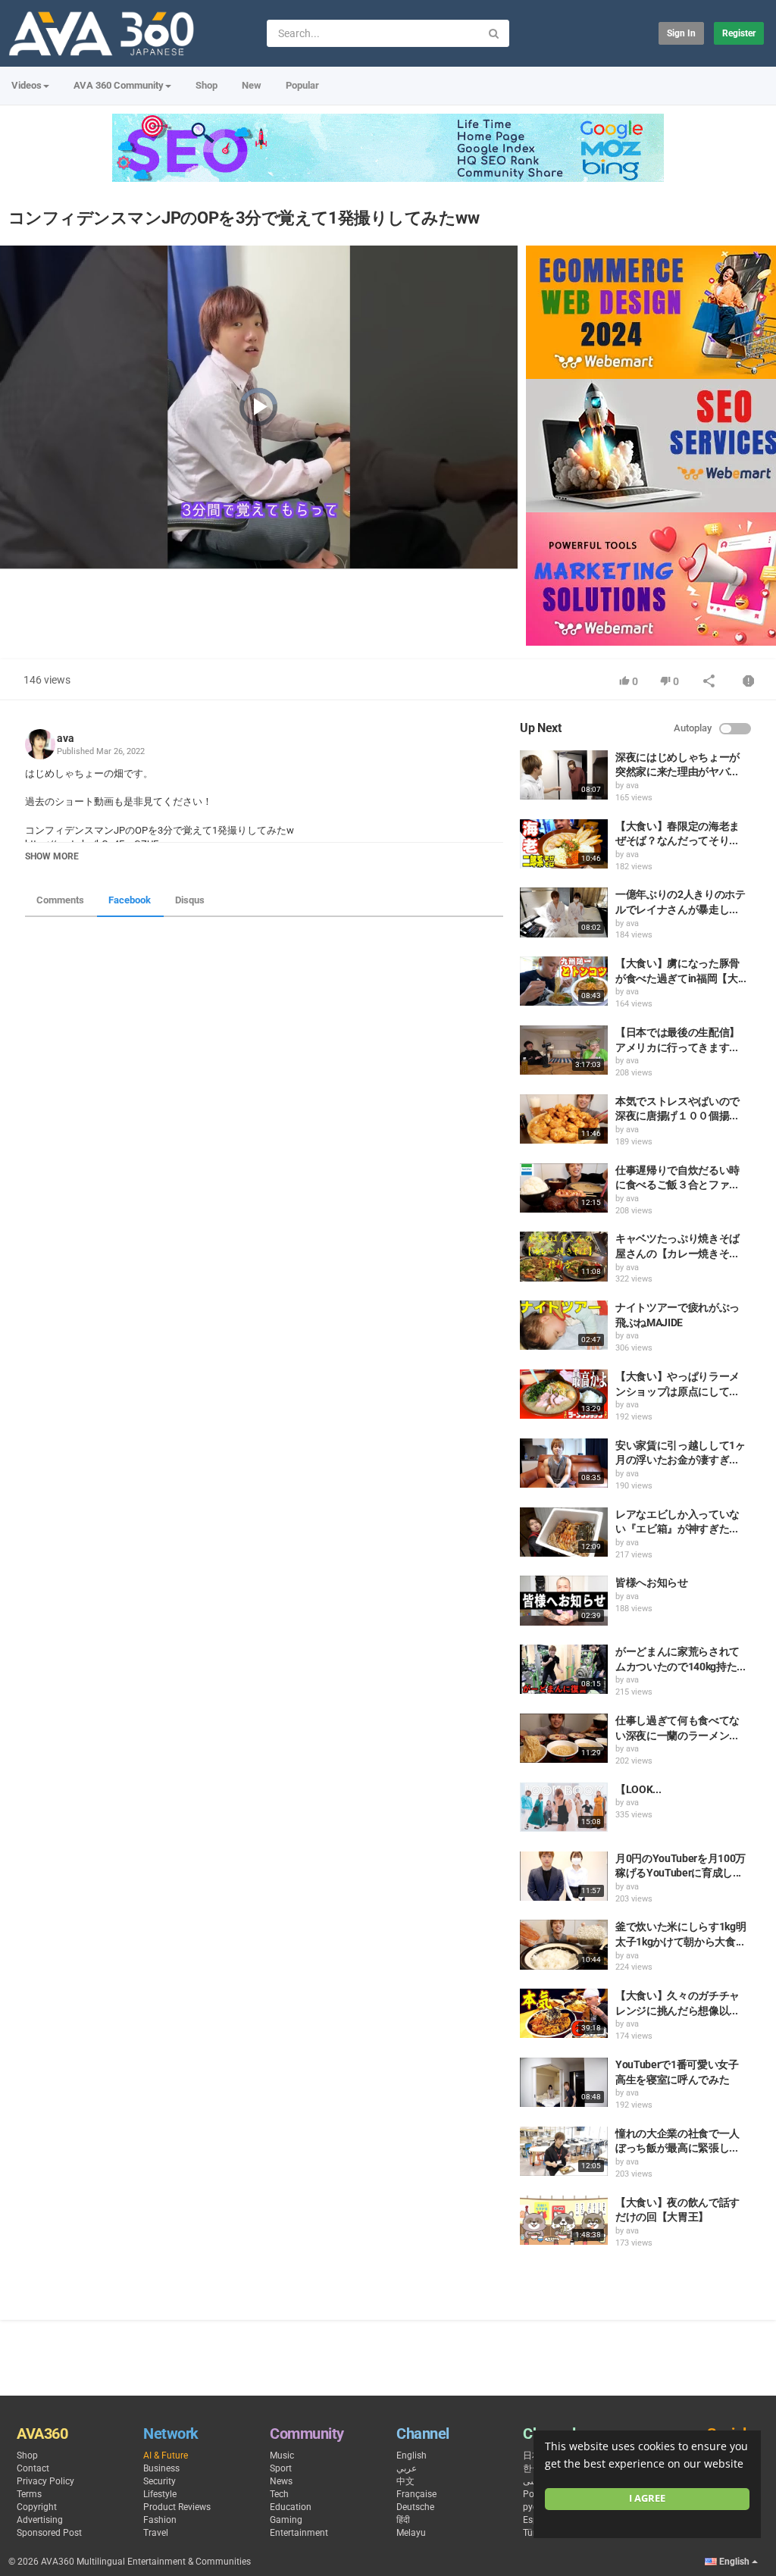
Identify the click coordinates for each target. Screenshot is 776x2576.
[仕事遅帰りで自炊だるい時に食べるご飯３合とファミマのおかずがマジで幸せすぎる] (564, 1188)
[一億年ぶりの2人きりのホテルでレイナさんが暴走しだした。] (564, 912)
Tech (279, 2494)
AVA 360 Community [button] (119, 85)
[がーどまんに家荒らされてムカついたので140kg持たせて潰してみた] (564, 1669)
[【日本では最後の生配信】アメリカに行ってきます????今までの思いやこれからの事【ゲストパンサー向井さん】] (564, 1050)
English (411, 2455)
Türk (532, 2533)
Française (416, 2494)
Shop (207, 85)
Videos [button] (27, 85)
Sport (281, 2468)
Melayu (411, 2533)
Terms (29, 2494)
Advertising (40, 2520)
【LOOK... (638, 1789)
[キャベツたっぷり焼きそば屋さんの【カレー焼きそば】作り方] (564, 1256)
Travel (156, 2533)
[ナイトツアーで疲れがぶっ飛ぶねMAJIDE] (564, 1325)
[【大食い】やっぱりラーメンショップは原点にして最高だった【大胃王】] (564, 1394)
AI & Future (166, 2455)
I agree (647, 2498)
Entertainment (299, 2533)
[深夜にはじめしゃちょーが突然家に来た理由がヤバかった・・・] (564, 775)
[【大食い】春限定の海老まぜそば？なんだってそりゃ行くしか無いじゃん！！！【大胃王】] (564, 844)
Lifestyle (160, 2494)
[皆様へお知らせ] (564, 1600)
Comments (60, 900)
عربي (407, 2468)
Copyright (37, 2507)
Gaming (286, 2520)
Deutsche (415, 2507)
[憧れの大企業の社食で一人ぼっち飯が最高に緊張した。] (564, 2151)
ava (66, 738)
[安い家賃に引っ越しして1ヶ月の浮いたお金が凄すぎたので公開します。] (564, 1463)
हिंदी (403, 2520)
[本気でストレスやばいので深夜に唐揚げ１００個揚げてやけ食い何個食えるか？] (564, 1119)
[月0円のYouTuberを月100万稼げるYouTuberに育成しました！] (564, 1876)
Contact (33, 2468)
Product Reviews (177, 2507)
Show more (52, 856)
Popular (302, 85)
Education (291, 2507)
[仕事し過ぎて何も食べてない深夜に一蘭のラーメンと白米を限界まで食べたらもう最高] (564, 1738)
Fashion (160, 2520)
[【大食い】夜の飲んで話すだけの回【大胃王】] (564, 2220)
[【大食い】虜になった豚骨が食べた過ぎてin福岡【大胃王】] (564, 981)
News (281, 2481)
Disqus (190, 900)
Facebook (130, 900)
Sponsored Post (49, 2533)
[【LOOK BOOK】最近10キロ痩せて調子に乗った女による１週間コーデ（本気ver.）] (564, 1807)
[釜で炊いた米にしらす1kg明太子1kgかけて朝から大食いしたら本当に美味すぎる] (564, 1944)
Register (739, 33)
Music (282, 2455)
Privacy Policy (45, 2481)
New (252, 85)
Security (160, 2481)
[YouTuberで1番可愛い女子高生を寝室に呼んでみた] (564, 2082)
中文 (405, 2481)
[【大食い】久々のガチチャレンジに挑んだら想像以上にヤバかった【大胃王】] (564, 2013)
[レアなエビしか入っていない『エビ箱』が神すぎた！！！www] (564, 1532)
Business (161, 2468)
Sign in (681, 33)
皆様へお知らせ (652, 1582)
